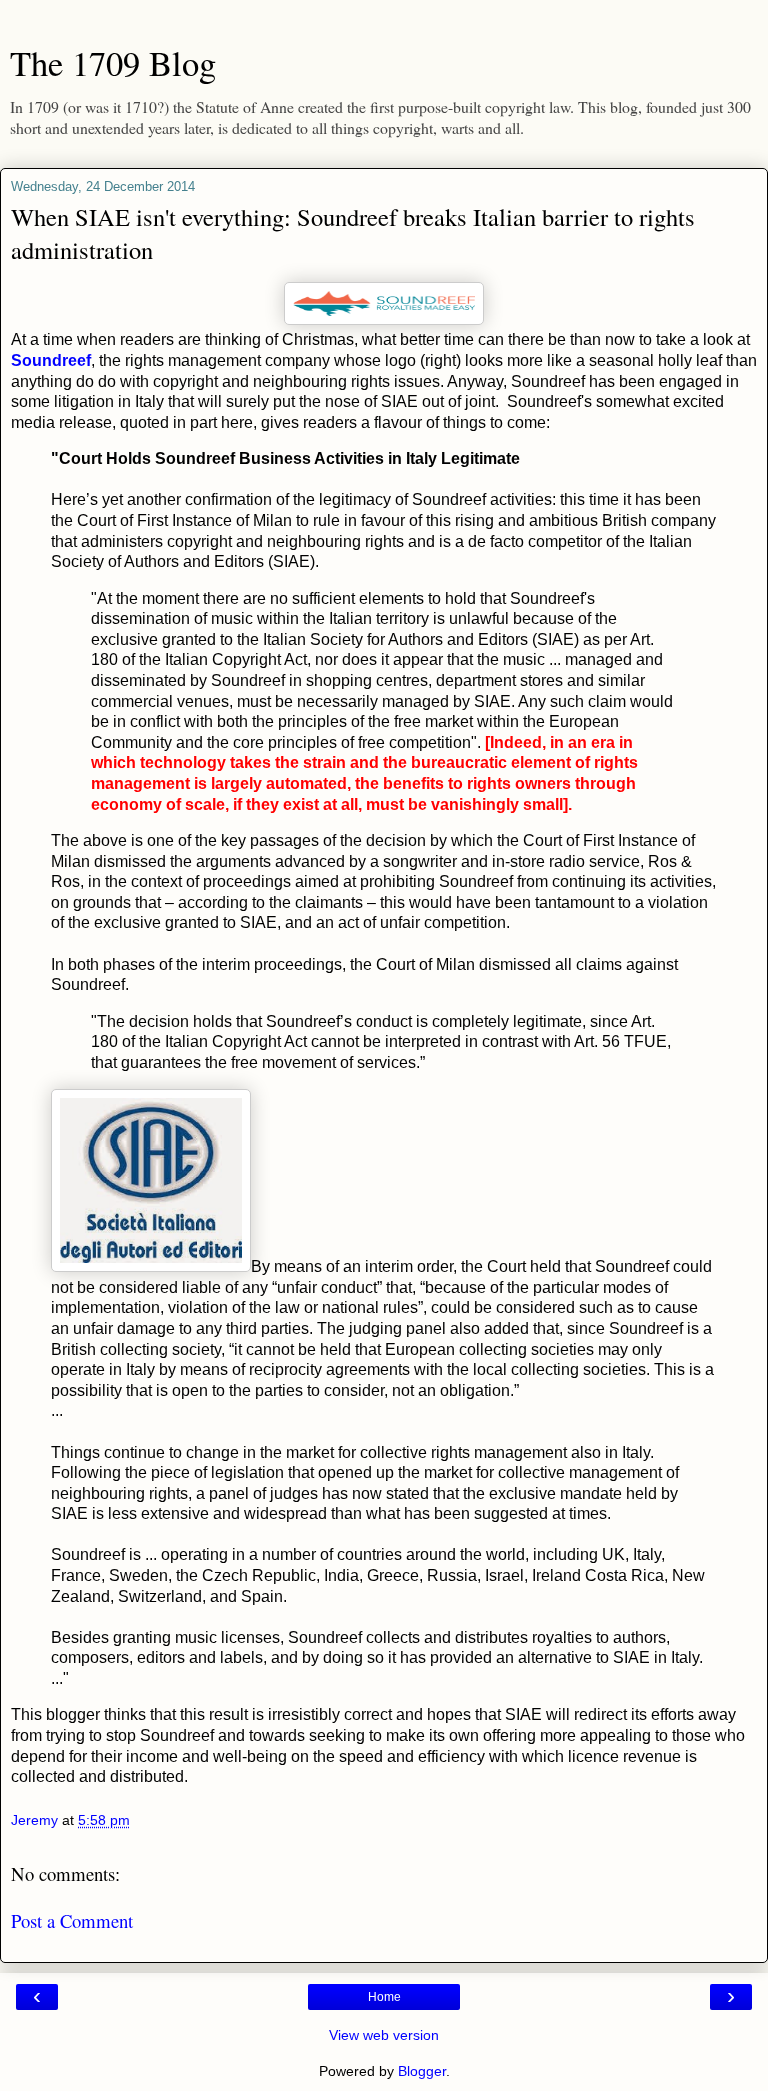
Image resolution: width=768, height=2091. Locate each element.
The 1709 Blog (113, 63)
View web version (384, 2035)
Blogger (422, 2071)
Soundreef (51, 360)
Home (384, 1997)
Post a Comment (72, 1920)
